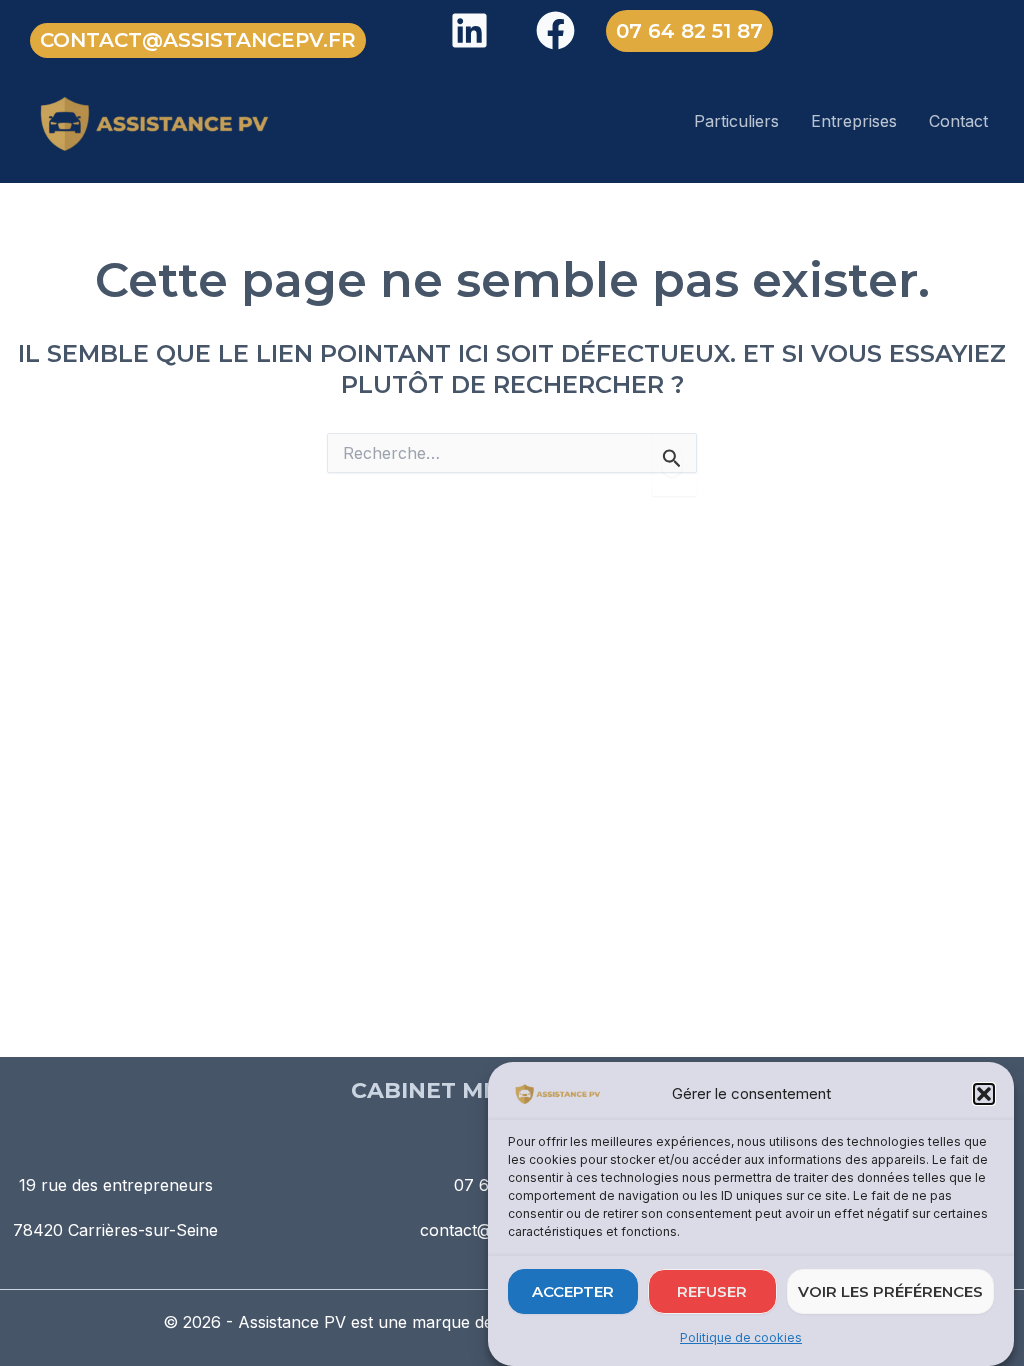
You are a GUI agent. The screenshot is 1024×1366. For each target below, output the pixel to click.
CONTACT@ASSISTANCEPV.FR (198, 40)
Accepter (573, 1291)
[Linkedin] (469, 30)
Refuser (712, 1291)
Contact (958, 121)
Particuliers (736, 121)
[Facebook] (555, 30)
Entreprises (854, 121)
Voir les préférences (890, 1291)
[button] (984, 1094)
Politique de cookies (741, 1337)
